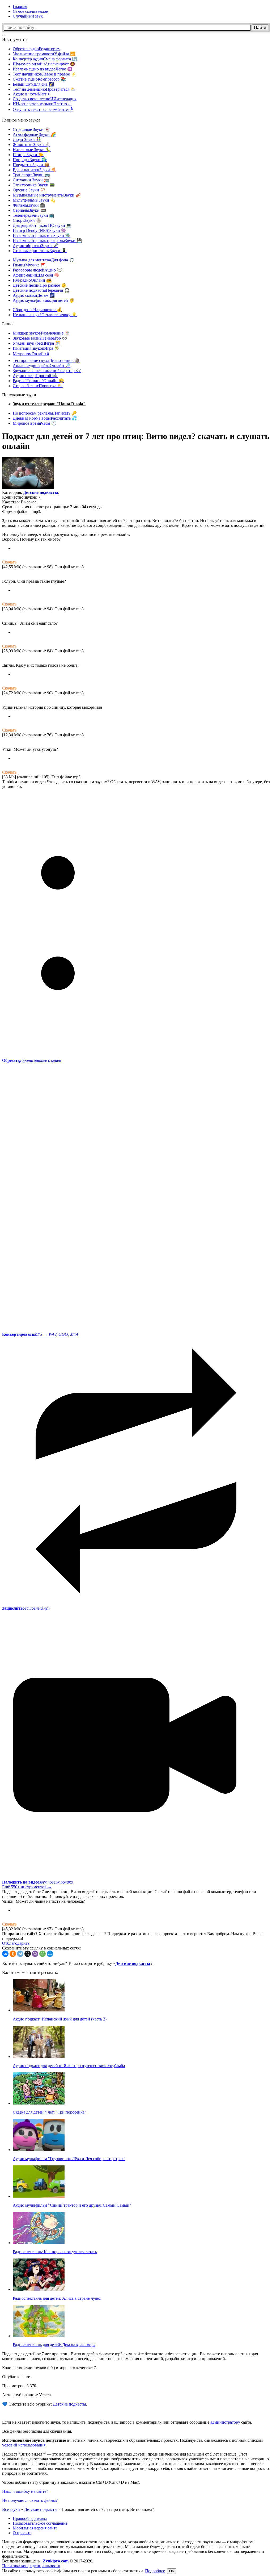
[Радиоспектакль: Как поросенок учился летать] (39, 2243)
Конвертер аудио (45, 59)
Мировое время (35, 423)
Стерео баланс (38, 386)
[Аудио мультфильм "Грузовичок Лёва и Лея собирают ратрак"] (39, 2150)
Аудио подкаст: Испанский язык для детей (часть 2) (60, 2019)
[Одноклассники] (13, 1954)
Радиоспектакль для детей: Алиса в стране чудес (57, 2298)
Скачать (9, 562)
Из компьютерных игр (42, 235)
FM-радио (32, 280)
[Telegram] (20, 1954)
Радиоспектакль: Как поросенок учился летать (55, 2252)
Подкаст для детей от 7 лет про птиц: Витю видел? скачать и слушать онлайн (136, 441)
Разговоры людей (37, 270)
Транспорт (31, 175)
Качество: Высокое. (20, 502)
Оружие (29, 190)
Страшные (31, 129)
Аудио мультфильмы (44, 300)
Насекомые (32, 150)
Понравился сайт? (20, 1934)
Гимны (29, 265)
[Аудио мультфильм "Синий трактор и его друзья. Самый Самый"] (39, 2196)
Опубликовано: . (17, 2377)
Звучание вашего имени (47, 371)
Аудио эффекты (35, 246)
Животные (31, 145)
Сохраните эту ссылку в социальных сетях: (41, 1948)
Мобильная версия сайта (35, 2528)
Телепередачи (34, 215)
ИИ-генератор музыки (42, 104)
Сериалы (29, 210)
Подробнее (155, 2571)
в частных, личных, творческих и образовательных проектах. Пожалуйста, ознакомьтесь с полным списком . (132, 2443)
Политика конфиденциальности (31, 2566)
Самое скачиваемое (30, 11)
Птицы (28, 155)
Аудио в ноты (31, 94)
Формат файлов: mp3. (22, 512)
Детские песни (40, 285)
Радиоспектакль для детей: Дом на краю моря (54, 2345)
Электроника (34, 185)
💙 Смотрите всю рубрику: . (45, 2404)
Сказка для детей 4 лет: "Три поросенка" (50, 2112)
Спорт (27, 220)
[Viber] (35, 1954)
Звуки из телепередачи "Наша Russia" (49, 404)
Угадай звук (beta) (37, 343)
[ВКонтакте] (5, 1954)
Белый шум (33, 84)
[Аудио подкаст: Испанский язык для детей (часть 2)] (39, 2010)
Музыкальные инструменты (47, 195)
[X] (28, 1954)
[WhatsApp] (42, 1954)
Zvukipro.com (56, 2561)
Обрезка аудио (36, 49)
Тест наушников (44, 74)
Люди (27, 139)
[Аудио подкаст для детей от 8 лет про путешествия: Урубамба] (39, 2057)
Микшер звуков (41, 333)
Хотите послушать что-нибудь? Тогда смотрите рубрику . (78, 1963)
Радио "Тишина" (38, 381)
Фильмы (29, 205)
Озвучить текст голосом (43, 109)
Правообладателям (30, 2518)
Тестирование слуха (46, 360)
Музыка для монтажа (44, 260)
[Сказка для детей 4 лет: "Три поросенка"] (39, 2103)
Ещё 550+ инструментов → (27, 1887)
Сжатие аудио (39, 79)
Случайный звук (28, 16)
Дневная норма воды (45, 418)
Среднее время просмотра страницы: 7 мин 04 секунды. (53, 507)
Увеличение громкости (44, 54)
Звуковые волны (40, 338)
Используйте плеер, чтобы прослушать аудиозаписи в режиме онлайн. (66, 534)
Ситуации (31, 180)
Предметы (31, 165)
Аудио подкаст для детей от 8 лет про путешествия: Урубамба (69, 2066)
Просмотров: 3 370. (20, 2386)
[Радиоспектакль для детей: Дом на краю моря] (39, 2336)
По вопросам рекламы (45, 413)
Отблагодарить (16, 1943)
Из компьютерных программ (47, 241)
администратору (225, 2422)
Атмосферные (34, 134)
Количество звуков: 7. (22, 497)
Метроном (31, 354)
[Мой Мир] (50, 1954)
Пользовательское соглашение (40, 2523)
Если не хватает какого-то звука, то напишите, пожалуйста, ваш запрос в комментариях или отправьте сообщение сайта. (127, 2422)
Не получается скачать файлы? (30, 2500)
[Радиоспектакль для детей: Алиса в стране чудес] (39, 2289)
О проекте (22, 2533)
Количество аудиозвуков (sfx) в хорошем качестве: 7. (50, 2368)
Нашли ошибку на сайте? (25, 2491)
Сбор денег (37, 310)
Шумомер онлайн (44, 64)
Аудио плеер (35, 376)
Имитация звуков (36, 348)
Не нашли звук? (45, 315)
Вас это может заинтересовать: (30, 1972)
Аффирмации (36, 275)
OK (172, 2571)
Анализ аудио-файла (42, 366)
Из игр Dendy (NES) (40, 230)
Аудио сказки (34, 295)
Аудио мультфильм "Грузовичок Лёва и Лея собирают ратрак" (69, 2159)
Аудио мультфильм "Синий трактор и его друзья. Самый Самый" (72, 2205)
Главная (20, 7)
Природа (30, 160)
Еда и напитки (35, 170)
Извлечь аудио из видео (43, 69)
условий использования (24, 2445)
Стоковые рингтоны (40, 251)
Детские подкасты (41, 290)
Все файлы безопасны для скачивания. (37, 2431)
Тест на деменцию (44, 89)
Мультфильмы (34, 200)
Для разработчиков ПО (42, 225)
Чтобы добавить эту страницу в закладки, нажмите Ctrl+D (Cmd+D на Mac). (71, 2482)
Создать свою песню (45, 99)
